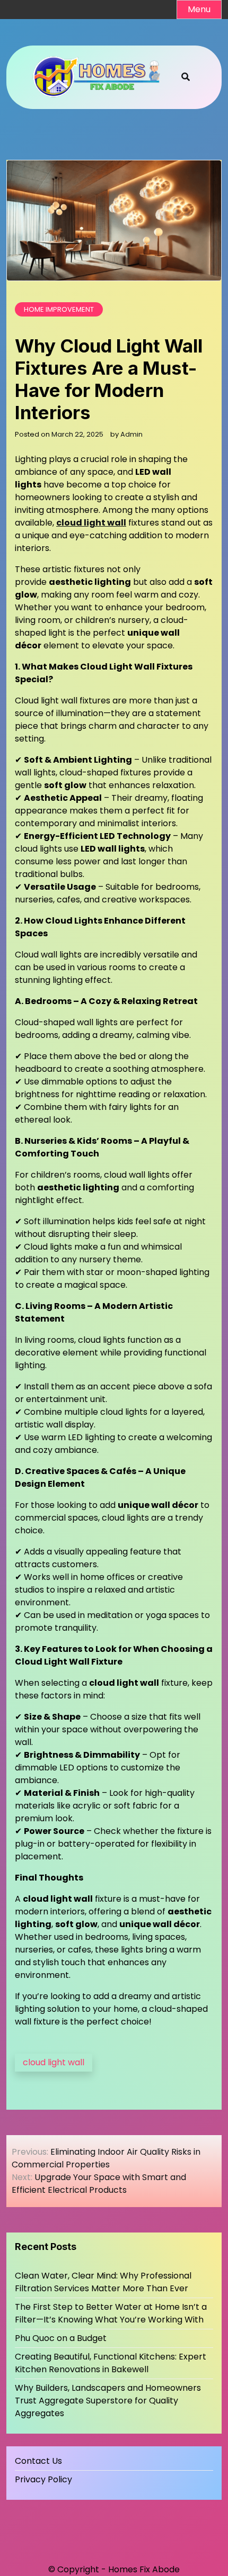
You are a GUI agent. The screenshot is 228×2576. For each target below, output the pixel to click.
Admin (131, 434)
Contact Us (38, 2461)
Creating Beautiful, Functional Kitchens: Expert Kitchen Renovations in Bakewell (111, 2363)
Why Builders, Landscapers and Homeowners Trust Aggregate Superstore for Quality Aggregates (108, 2401)
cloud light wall (54, 2062)
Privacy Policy (43, 2479)
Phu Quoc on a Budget (61, 2338)
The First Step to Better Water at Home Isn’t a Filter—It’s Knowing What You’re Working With (111, 2313)
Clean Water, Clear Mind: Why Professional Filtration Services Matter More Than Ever (103, 2282)
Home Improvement (59, 309)
